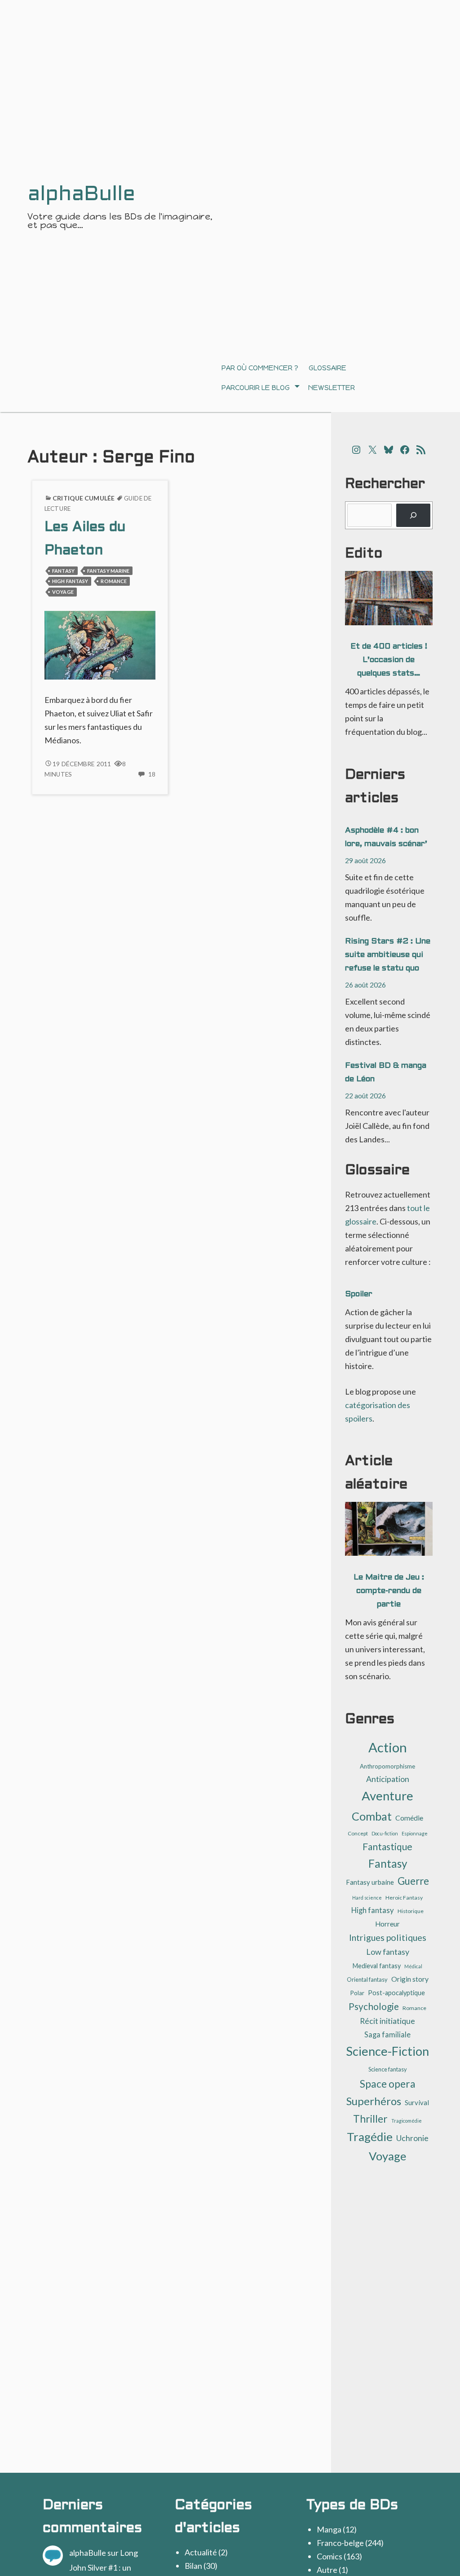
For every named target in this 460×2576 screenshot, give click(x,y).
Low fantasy (388, 1952)
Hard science (367, 1898)
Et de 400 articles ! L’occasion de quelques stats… (389, 660)
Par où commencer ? (260, 368)
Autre (327, 2570)
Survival (417, 2102)
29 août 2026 (365, 860)
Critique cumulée (84, 498)
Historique (411, 1911)
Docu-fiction (385, 1833)
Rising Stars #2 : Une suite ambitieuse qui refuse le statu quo (388, 955)
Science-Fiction (387, 2051)
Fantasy (63, 571)
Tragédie (370, 2137)
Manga (329, 2529)
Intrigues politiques (388, 1937)
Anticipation (388, 1779)
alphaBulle (88, 2553)
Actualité (201, 2552)
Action (388, 1747)
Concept (358, 1833)
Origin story (410, 1979)
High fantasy (70, 581)
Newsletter (332, 388)
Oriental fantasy (367, 1979)
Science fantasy (388, 2069)
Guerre (413, 1881)
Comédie (409, 1818)
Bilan (193, 2566)
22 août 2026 (365, 1095)
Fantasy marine (108, 571)
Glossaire (327, 368)
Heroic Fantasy (404, 1898)
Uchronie (412, 2138)
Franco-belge (340, 2543)
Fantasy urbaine (370, 1882)
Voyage (63, 592)
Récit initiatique (387, 2021)
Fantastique (387, 1846)
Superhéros (374, 2101)
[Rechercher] (413, 515)
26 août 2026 (365, 985)
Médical (413, 1966)
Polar (357, 1993)
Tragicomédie (407, 2121)
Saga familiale (387, 2034)
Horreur (387, 1924)
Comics (330, 2556)
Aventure (387, 1796)
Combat (372, 1816)
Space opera (388, 2084)
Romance (114, 581)
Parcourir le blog (256, 388)
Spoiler (359, 1294)
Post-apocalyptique (396, 1993)
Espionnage (415, 1833)
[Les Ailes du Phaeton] (100, 644)
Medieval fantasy (377, 1966)
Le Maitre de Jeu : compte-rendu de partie (389, 1591)
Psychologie (374, 2006)
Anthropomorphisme (387, 1766)
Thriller (370, 2119)
